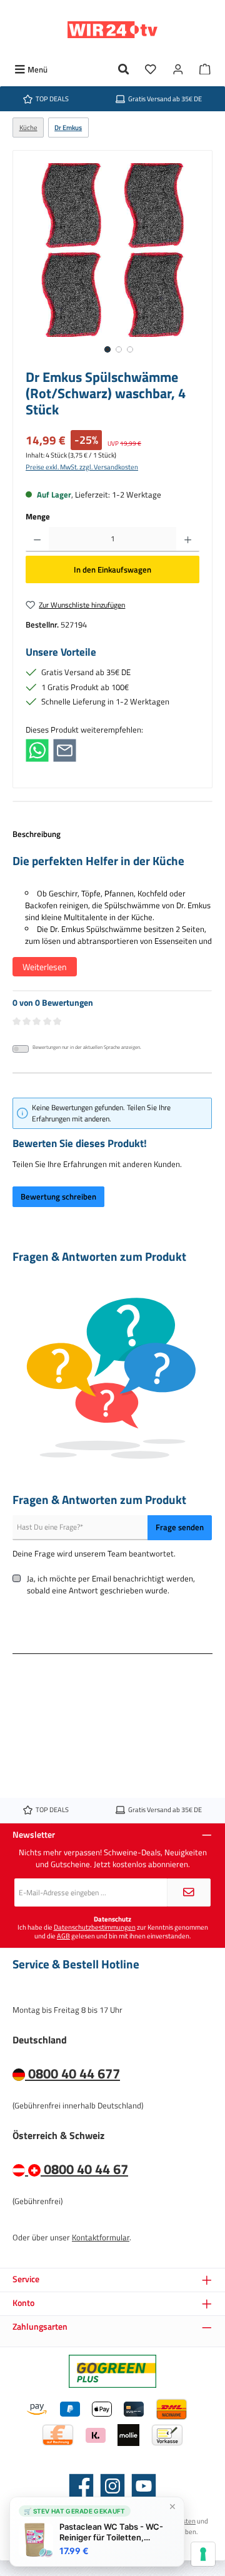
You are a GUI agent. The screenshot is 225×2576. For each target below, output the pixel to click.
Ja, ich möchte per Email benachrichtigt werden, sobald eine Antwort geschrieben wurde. (111, 1585)
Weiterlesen (45, 967)
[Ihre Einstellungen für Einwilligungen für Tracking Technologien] (203, 2554)
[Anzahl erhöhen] (188, 539)
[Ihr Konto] (178, 70)
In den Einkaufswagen (112, 569)
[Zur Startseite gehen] (112, 30)
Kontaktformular (101, 2237)
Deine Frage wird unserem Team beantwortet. (94, 1554)
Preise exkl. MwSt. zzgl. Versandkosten (82, 467)
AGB (63, 1936)
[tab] (112, 909)
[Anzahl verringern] (37, 539)
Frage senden (180, 1527)
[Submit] (189, 1892)
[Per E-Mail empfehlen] (65, 749)
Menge (38, 517)
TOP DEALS (52, 98)
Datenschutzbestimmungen (95, 1927)
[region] (112, 263)
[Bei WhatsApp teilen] (37, 749)
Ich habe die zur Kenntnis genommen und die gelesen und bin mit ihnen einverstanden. (113, 1931)
